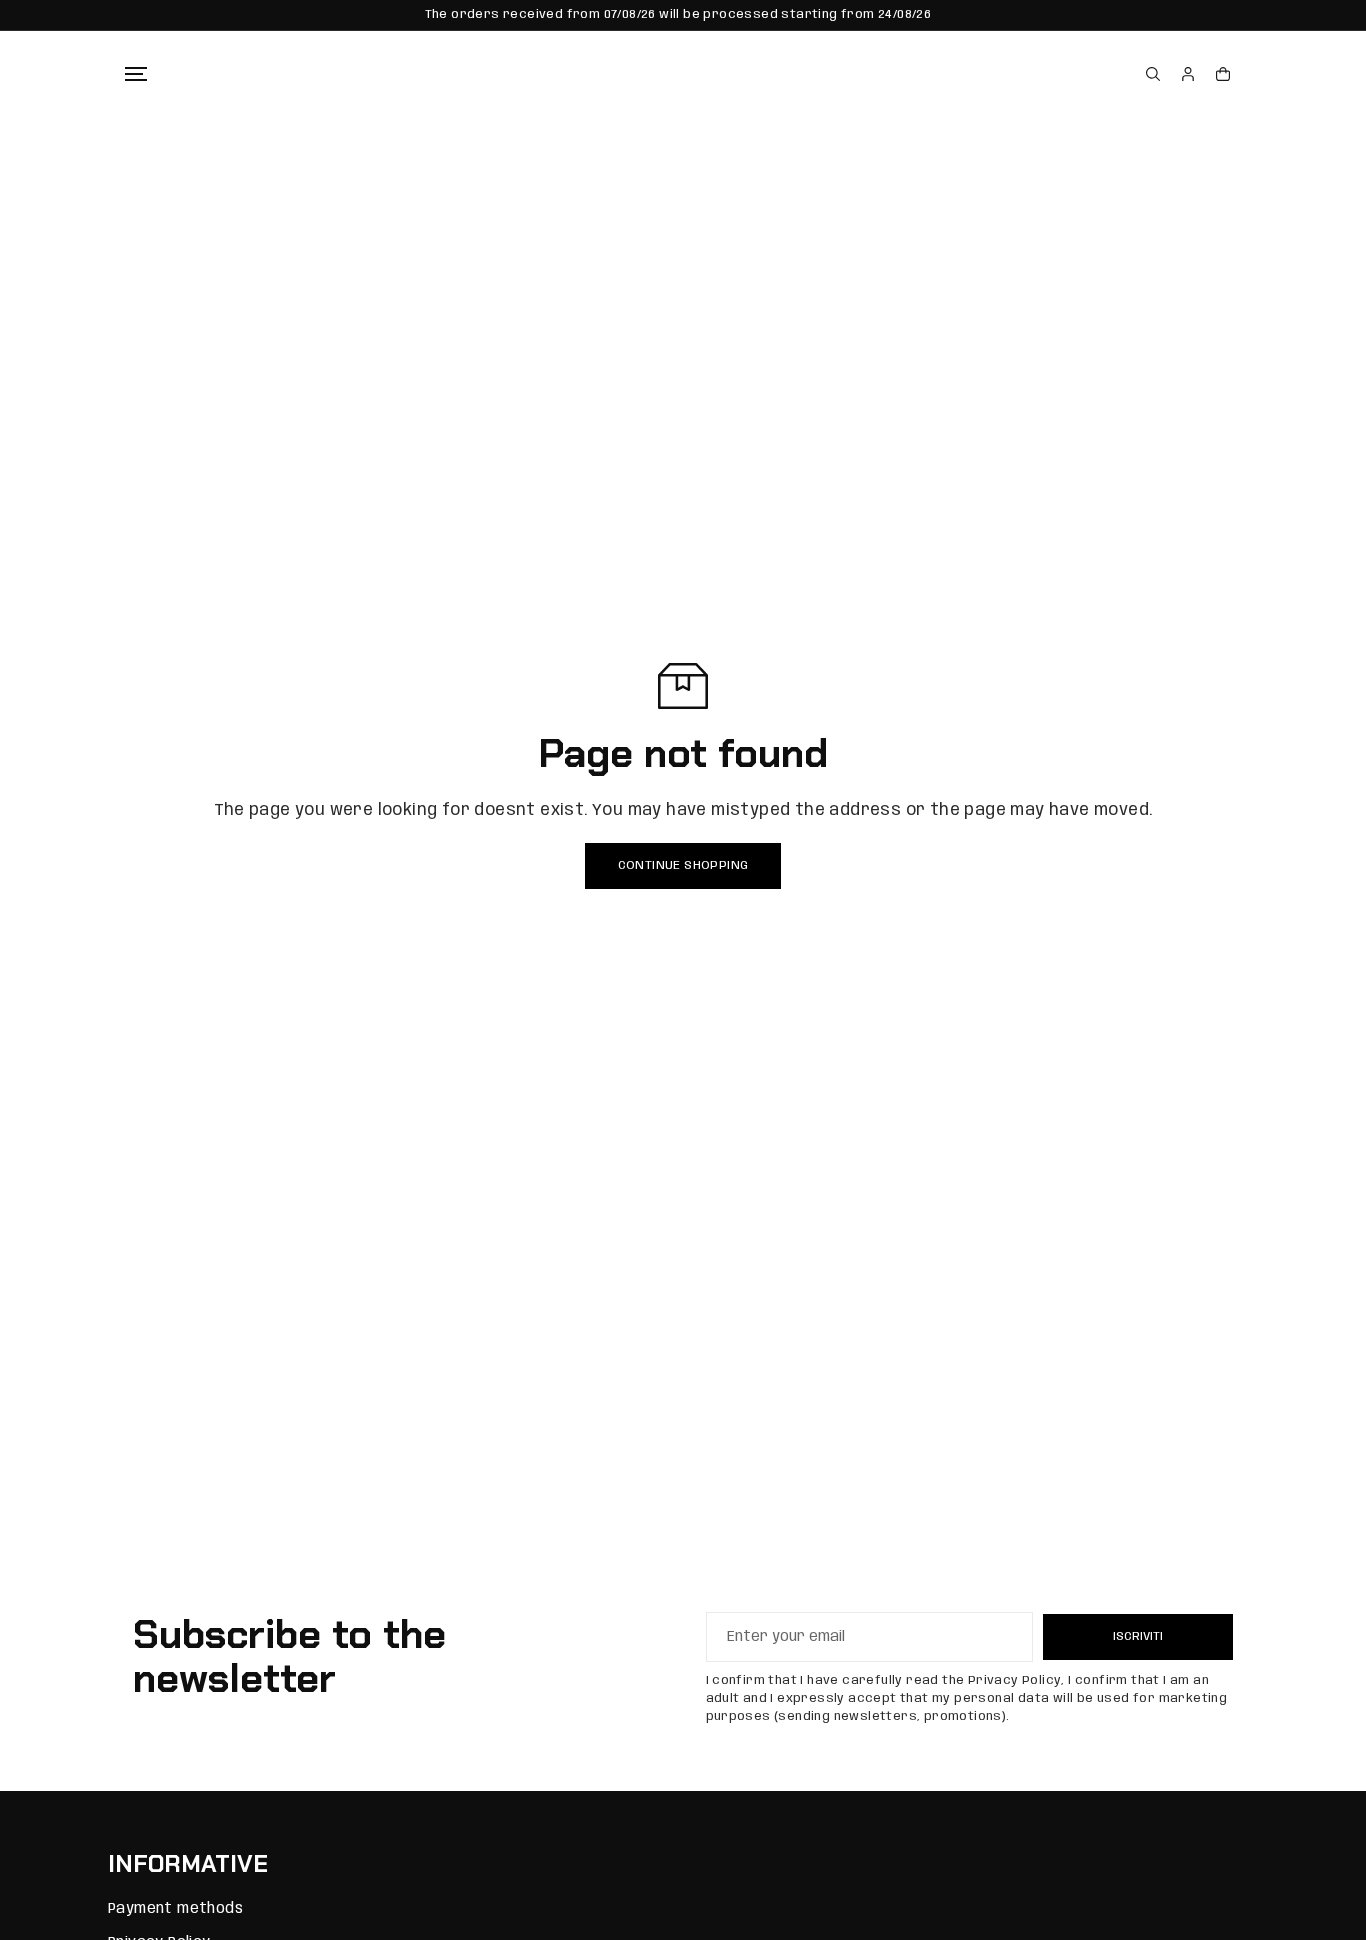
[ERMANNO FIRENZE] (668, 74)
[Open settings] (1153, 74)
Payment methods (175, 1909)
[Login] (1188, 74)
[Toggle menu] (136, 74)
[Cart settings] (1223, 74)
